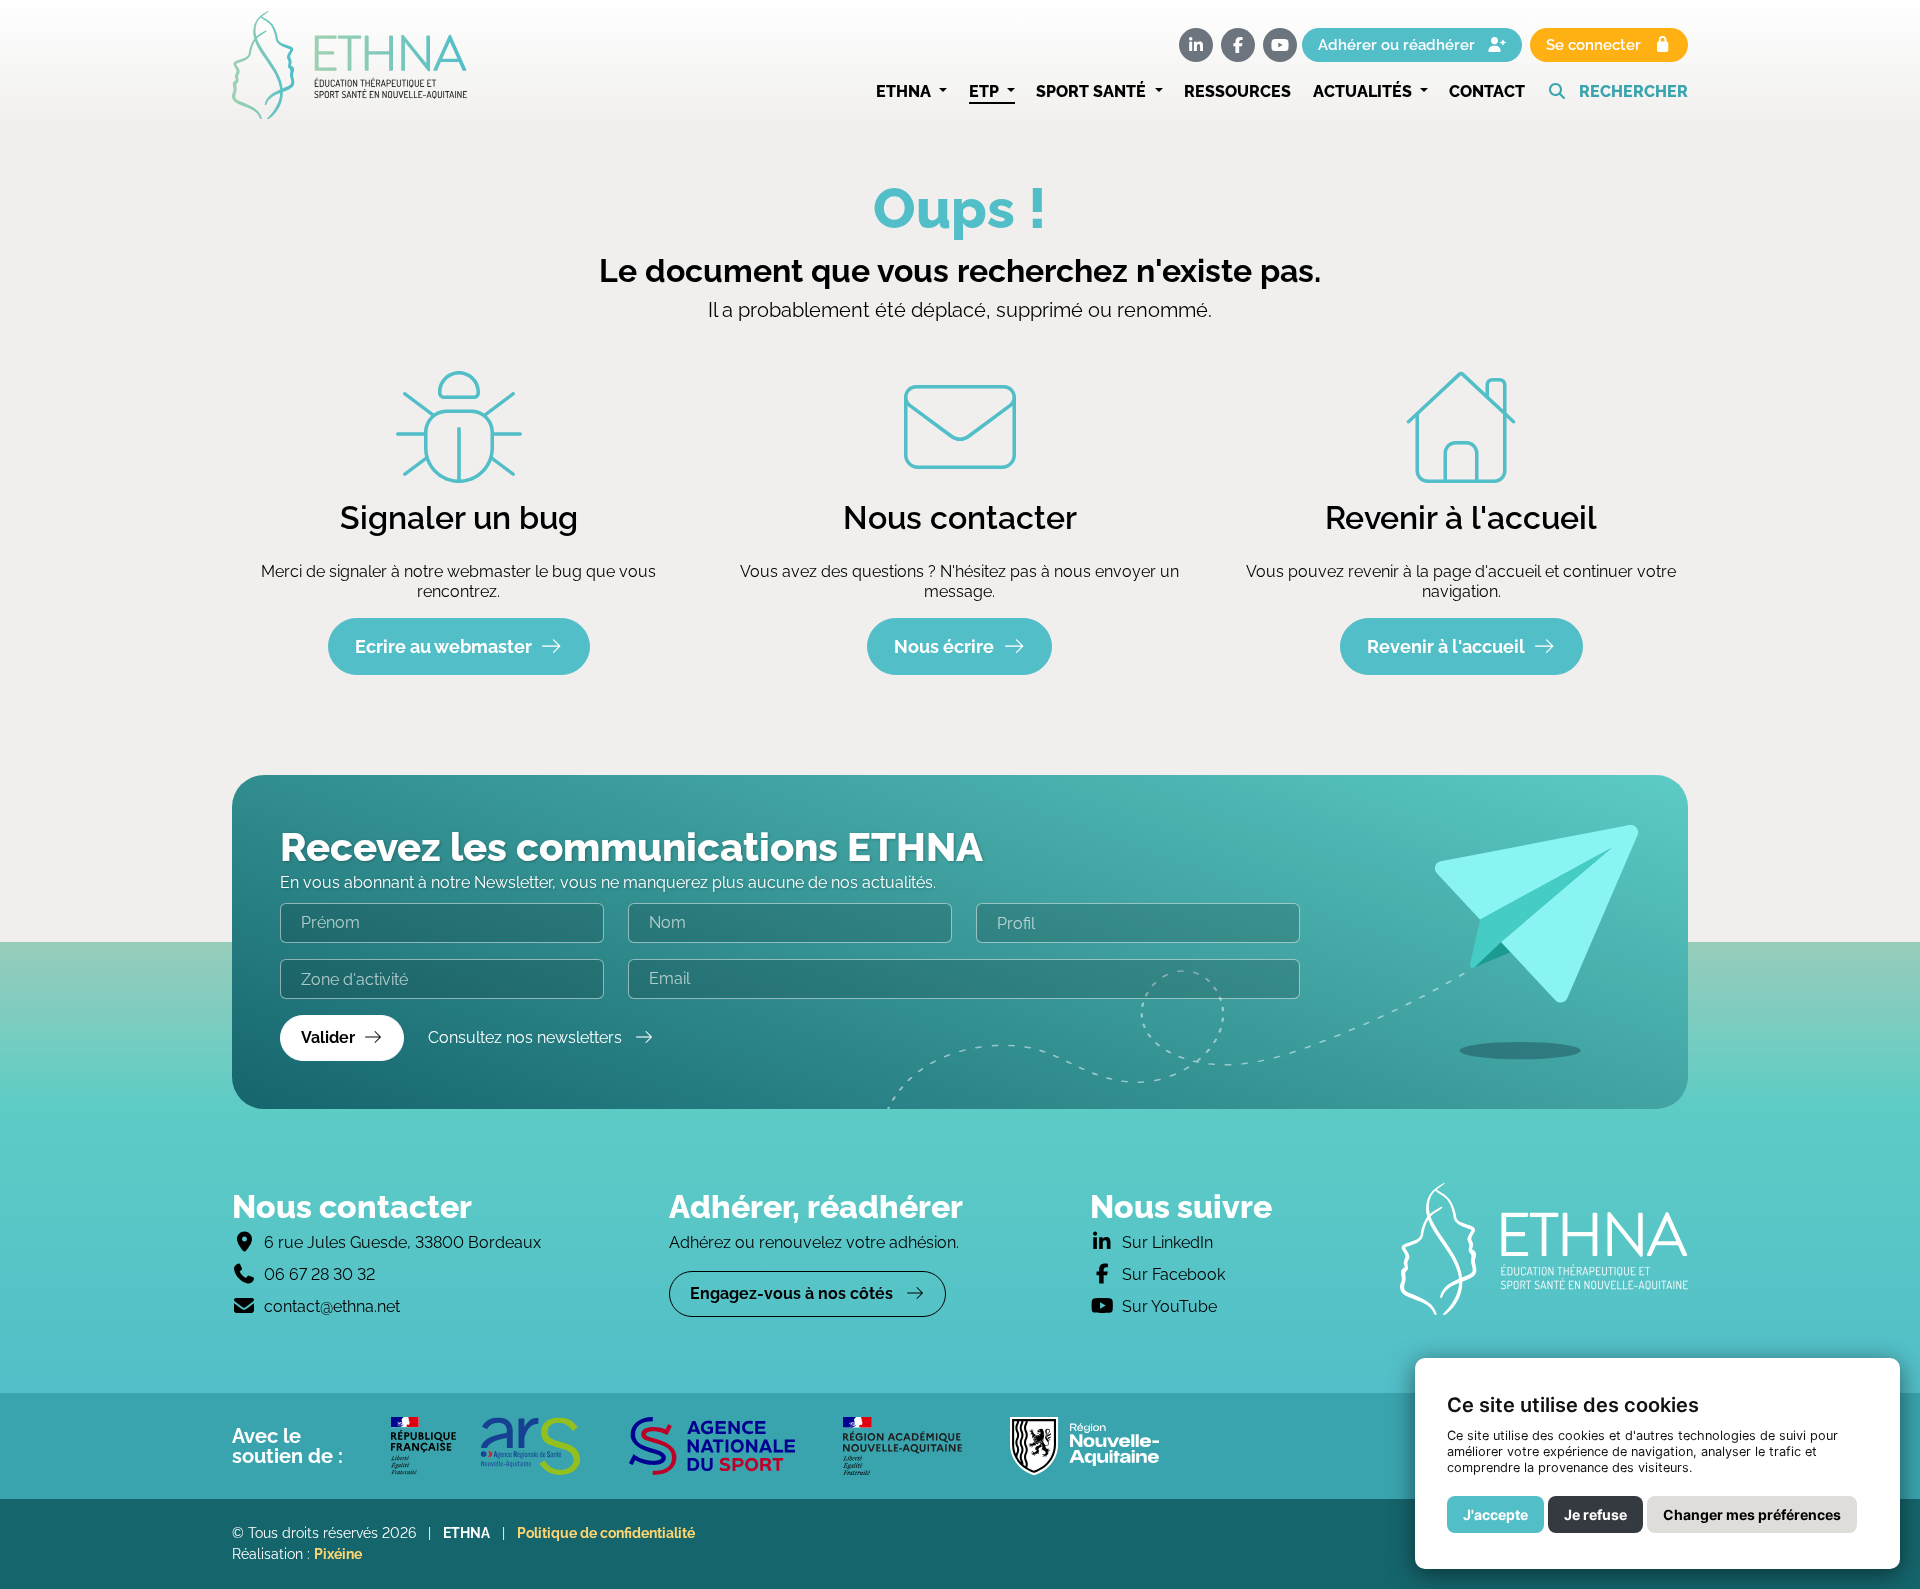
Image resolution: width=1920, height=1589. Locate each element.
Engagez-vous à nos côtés (793, 1293)
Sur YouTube (1169, 1306)
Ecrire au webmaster (443, 646)
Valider (328, 1037)
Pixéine (338, 1554)
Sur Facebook (1173, 1274)
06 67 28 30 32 (319, 1274)
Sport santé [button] (1093, 91)
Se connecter (1595, 45)
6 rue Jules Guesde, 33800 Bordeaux (402, 1242)
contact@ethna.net (332, 1306)
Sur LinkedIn (1167, 1242)
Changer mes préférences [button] (1752, 1514)
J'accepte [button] (1495, 1514)
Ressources (1237, 91)
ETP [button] (986, 91)
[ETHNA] (1544, 1249)
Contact (1487, 91)
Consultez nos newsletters (527, 1037)
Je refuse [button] (1595, 1514)
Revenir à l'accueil (1446, 646)
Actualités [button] (1364, 91)
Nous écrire (944, 646)
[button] (1617, 92)
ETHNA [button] (905, 91)
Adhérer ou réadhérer (1398, 45)
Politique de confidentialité (606, 1533)
